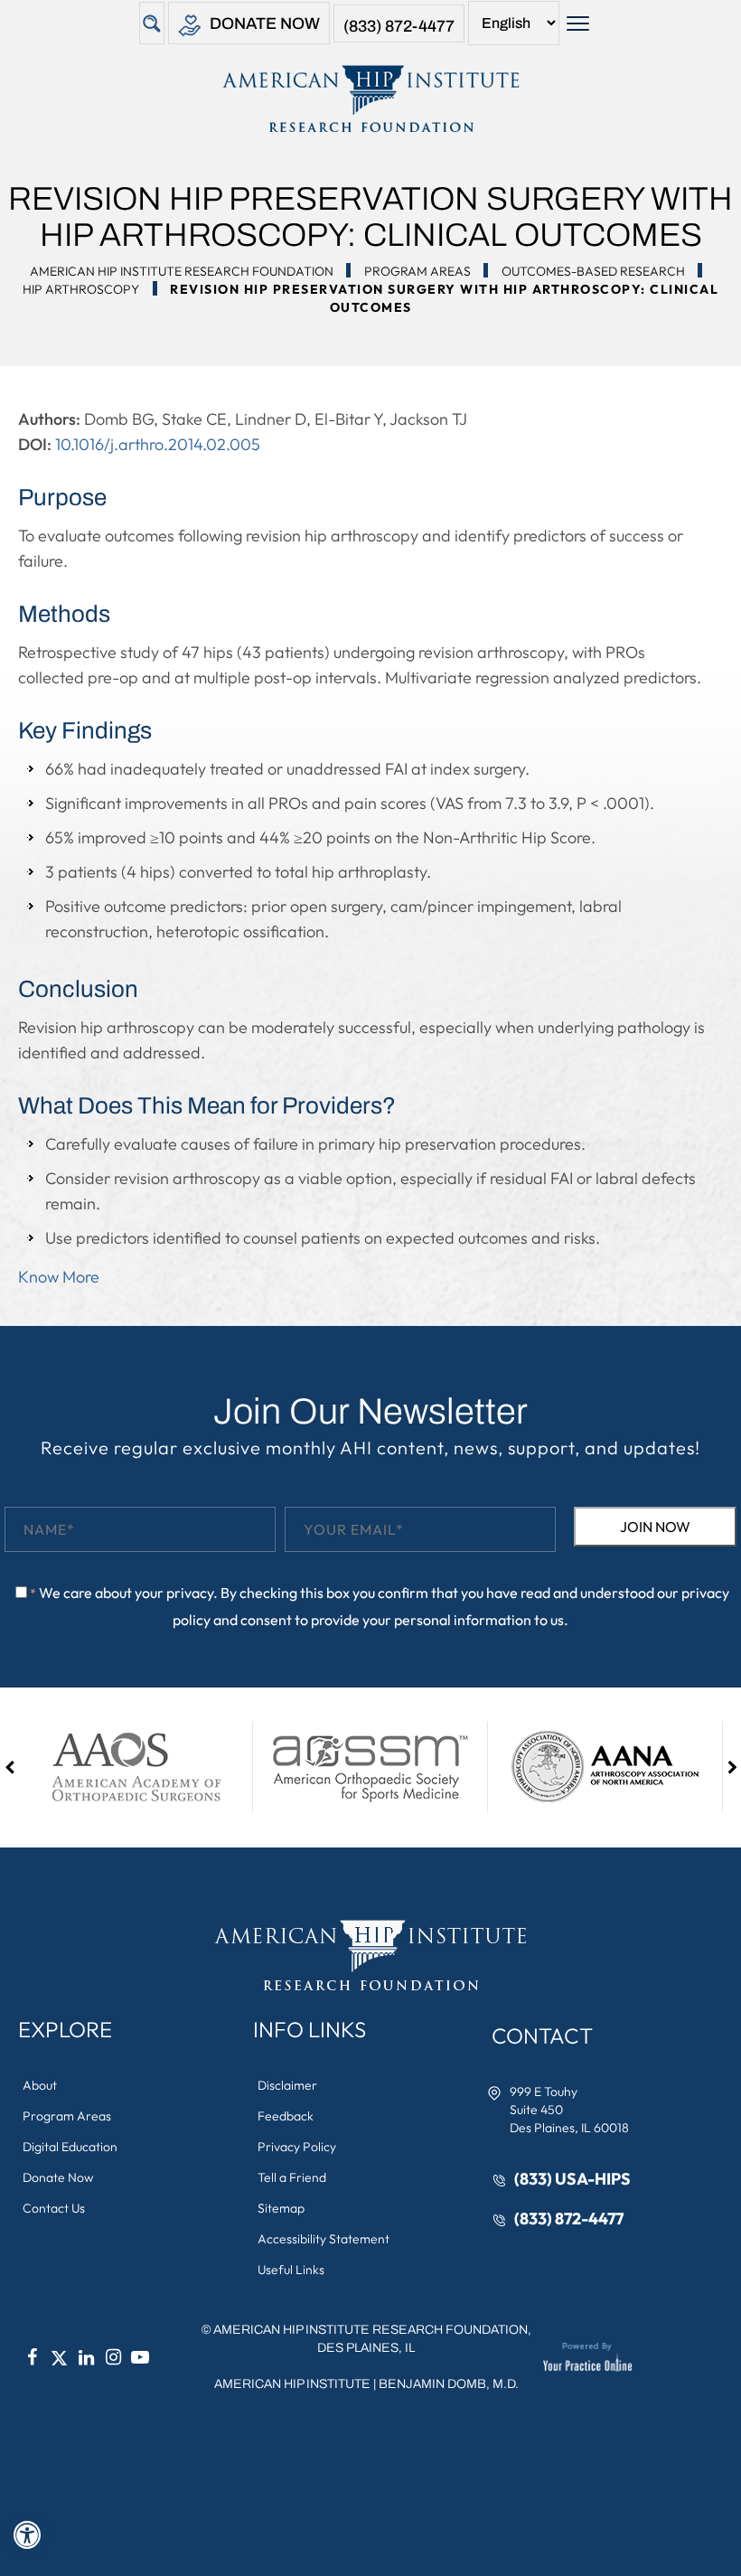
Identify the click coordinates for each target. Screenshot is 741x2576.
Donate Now (265, 24)
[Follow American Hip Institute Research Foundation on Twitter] (59, 2357)
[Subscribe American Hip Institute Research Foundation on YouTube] (140, 2357)
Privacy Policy (297, 2147)
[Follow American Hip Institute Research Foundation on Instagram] (113, 2357)
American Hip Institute (292, 2384)
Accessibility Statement (324, 2239)
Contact (542, 2035)
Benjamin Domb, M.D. (449, 2384)
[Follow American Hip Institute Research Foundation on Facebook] (32, 2357)
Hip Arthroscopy (81, 289)
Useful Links (291, 2270)
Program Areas (417, 271)
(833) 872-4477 (399, 26)
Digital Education (70, 2147)
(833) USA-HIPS (572, 2179)
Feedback (286, 2116)
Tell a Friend (292, 2177)
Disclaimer (287, 2085)
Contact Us (54, 2208)
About (40, 2085)
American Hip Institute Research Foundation (182, 271)
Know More (59, 1277)
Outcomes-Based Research (593, 271)
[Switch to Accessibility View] (27, 2535)
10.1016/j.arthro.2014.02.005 (158, 444)
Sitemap (281, 2208)
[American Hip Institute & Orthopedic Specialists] (370, 99)
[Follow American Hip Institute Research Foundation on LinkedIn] (86, 2357)
